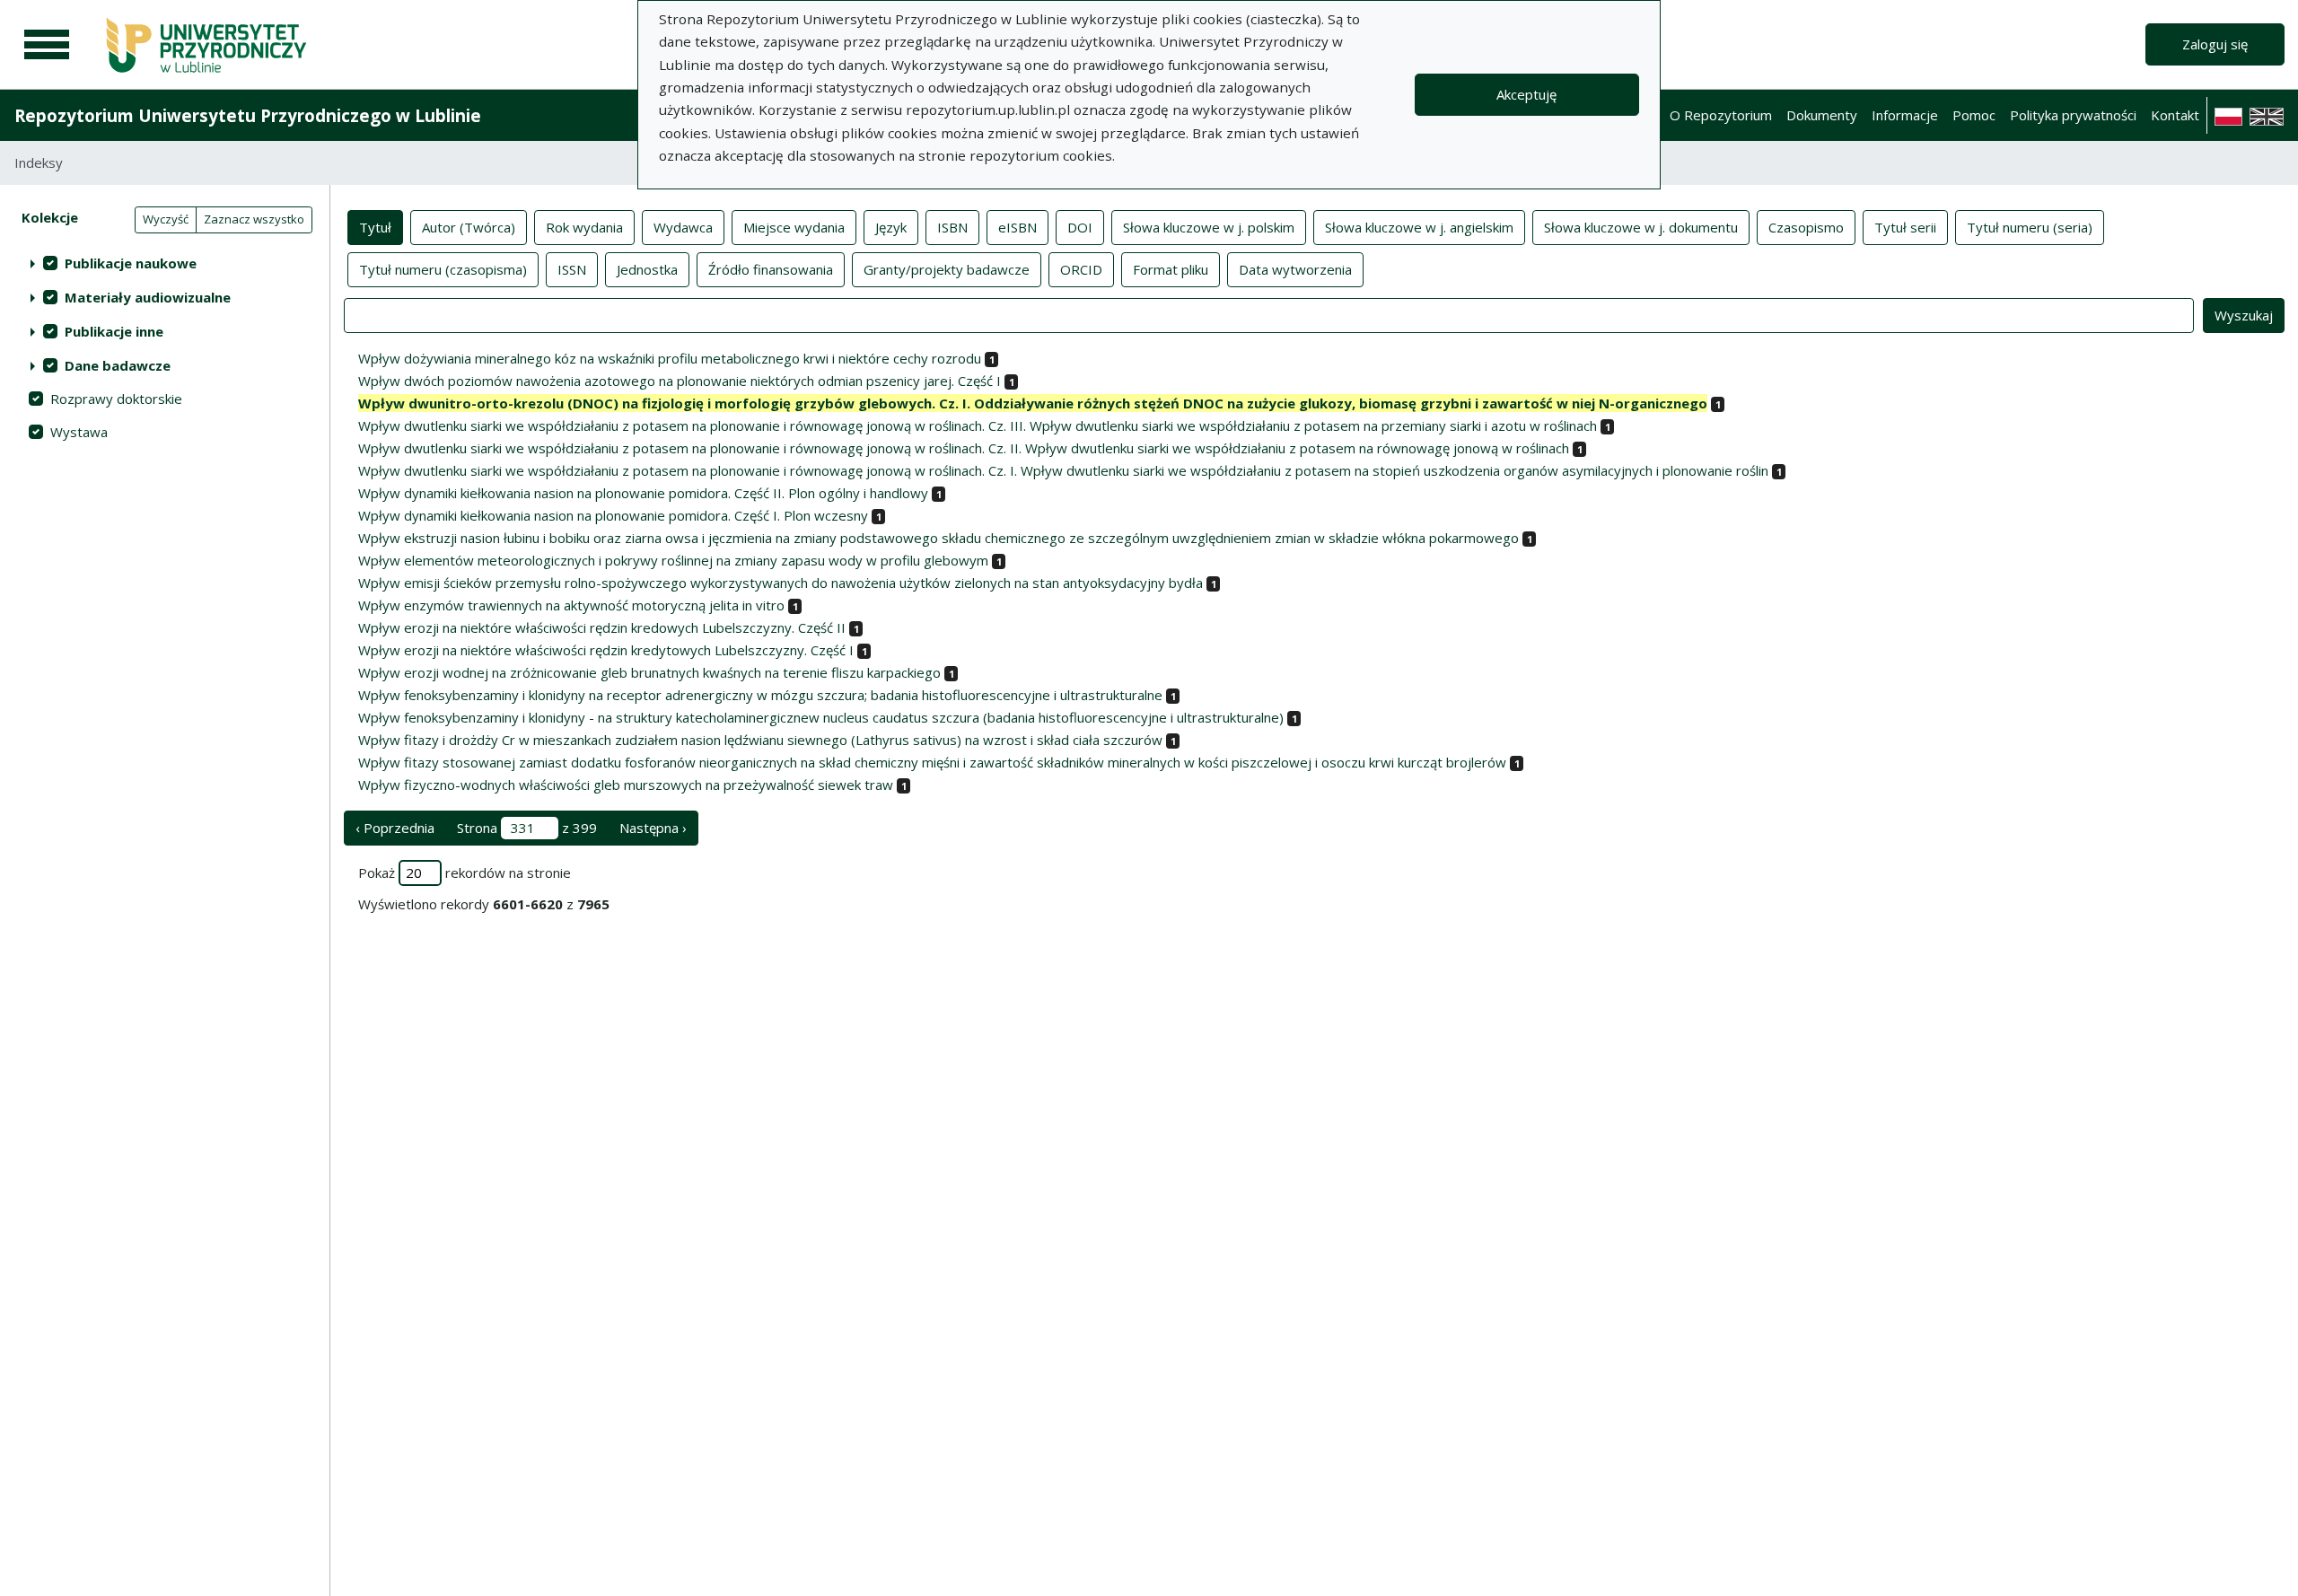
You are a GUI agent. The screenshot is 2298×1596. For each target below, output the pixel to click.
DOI (1080, 227)
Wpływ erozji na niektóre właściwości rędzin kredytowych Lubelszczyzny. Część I (606, 650)
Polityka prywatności (2073, 115)
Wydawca (683, 227)
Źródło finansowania (771, 269)
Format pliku (1171, 269)
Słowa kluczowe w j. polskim (1209, 227)
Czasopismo (1806, 227)
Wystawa (79, 432)
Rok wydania (584, 227)
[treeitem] (165, 263)
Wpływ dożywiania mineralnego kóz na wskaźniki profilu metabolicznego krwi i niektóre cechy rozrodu (670, 358)
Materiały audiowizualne (148, 297)
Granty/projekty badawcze (947, 269)
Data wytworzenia (1295, 269)
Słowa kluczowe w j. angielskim (1419, 227)
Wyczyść (166, 219)
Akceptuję (1526, 94)
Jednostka (647, 269)
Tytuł (375, 227)
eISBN (1017, 227)
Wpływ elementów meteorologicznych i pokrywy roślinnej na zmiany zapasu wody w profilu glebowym (673, 560)
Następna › (653, 828)
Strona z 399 (527, 828)
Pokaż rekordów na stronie (465, 873)
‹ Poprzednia (395, 828)
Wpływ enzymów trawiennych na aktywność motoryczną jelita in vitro (571, 605)
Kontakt (2175, 115)
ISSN (572, 269)
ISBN (952, 227)
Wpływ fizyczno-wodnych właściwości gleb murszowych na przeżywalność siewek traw (626, 785)
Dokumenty (1822, 115)
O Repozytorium (1721, 115)
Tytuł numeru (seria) (2030, 227)
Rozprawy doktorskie (116, 399)
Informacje (1905, 115)
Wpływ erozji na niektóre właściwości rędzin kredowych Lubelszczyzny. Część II (602, 627)
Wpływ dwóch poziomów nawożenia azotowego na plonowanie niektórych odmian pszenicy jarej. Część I (680, 381)
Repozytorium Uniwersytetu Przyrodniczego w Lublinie (248, 115)
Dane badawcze (118, 365)
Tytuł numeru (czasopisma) (443, 269)
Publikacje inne (114, 331)
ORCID (1081, 269)
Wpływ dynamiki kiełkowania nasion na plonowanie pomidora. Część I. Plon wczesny (613, 515)
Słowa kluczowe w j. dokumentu (1641, 227)
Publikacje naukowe (131, 263)
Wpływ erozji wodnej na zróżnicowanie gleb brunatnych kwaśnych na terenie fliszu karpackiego (649, 672)
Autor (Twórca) (469, 227)
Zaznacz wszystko (254, 219)
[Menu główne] (47, 45)
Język (891, 227)
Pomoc (1974, 115)
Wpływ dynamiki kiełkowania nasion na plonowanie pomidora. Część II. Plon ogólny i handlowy (643, 493)
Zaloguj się (2215, 44)
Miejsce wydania (794, 227)
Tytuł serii (1905, 227)
